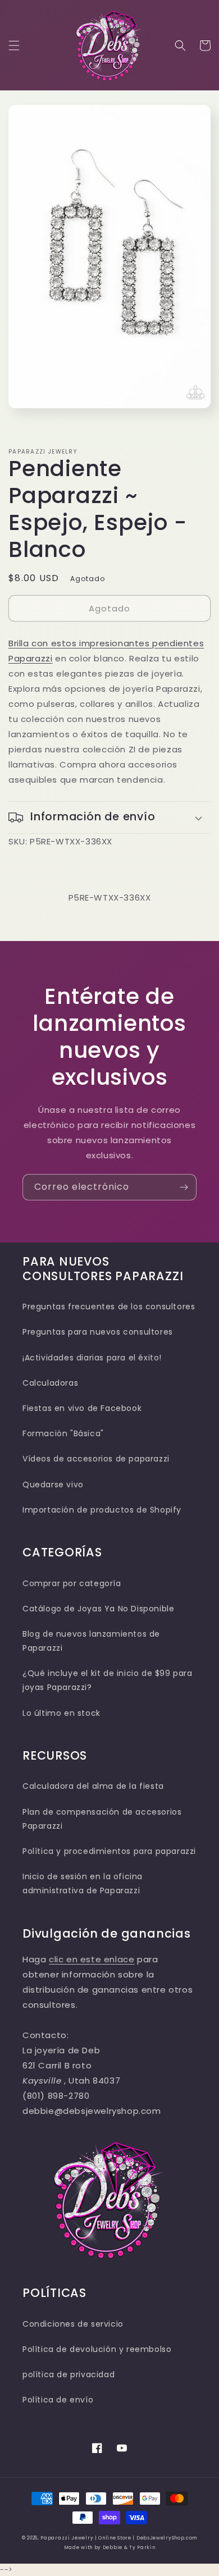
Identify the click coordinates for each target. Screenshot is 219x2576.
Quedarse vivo (53, 1485)
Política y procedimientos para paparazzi (109, 1851)
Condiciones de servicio (73, 2324)
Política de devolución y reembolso (97, 2349)
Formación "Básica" (63, 1433)
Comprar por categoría (72, 1583)
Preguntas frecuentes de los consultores (109, 1307)
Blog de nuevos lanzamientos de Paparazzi (91, 1641)
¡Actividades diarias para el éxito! (92, 1358)
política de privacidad (69, 2374)
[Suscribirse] (184, 1187)
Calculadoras (50, 1383)
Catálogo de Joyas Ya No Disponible (98, 1609)
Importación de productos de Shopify (102, 1510)
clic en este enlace (92, 1959)
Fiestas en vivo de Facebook (82, 1408)
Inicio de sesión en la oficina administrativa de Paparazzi (83, 1883)
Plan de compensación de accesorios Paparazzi (102, 1819)
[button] (14, 45)
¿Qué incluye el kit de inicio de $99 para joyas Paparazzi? (108, 1680)
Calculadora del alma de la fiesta (93, 1786)
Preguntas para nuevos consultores (98, 1332)
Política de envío (58, 2400)
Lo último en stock (61, 1713)
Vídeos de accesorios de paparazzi (96, 1459)
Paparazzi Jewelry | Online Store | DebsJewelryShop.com (119, 2538)
